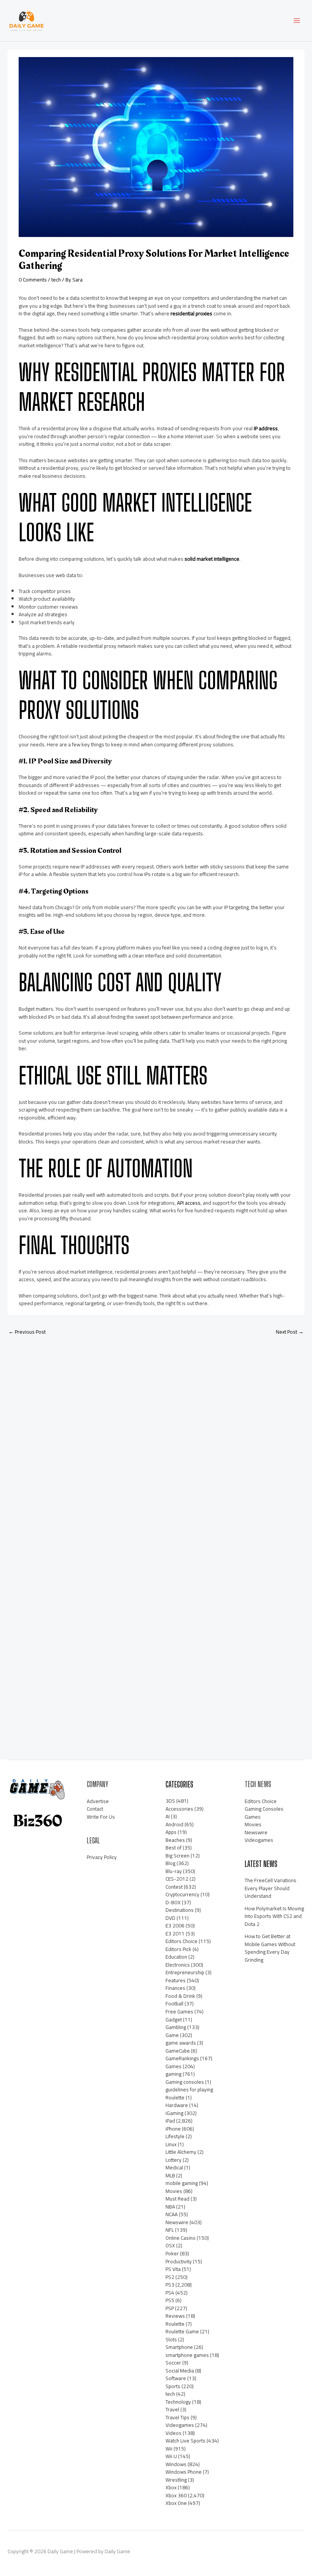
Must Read (177, 2199)
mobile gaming (182, 2183)
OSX (170, 2245)
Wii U (171, 2456)
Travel (172, 2409)
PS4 (170, 2293)
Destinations (180, 1910)
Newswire (177, 2222)
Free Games (179, 2012)
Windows (176, 2464)
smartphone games (187, 2355)
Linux (171, 2144)
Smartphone (179, 2347)
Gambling (176, 2027)
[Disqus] (156, 1442)
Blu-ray (174, 1871)
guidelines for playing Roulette (189, 2093)
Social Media (180, 2371)
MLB (170, 2175)
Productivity (179, 2261)
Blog (170, 1863)
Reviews (175, 2316)
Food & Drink (180, 1996)
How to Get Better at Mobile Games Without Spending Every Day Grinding (270, 1948)
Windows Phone (184, 2472)
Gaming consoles (185, 2082)
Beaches (175, 1840)
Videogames (180, 2425)
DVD (170, 1918)
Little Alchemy (181, 2152)
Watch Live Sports (185, 2441)
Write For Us (101, 1817)
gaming (174, 2074)
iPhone (173, 2129)
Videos (174, 2433)
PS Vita (173, 2269)
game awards (181, 2043)
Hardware (177, 2105)
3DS (170, 1801)
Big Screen (177, 1856)
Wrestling (176, 2480)
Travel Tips (177, 2417)
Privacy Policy (102, 1857)
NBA (170, 2207)
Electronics (178, 1965)
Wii (169, 2449)
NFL (170, 2230)
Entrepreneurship (185, 1972)
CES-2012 (177, 1879)
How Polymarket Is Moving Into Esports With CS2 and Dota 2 (274, 1916)
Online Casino (181, 2238)
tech (56, 280)
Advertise (98, 1801)
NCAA (172, 2214)
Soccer (173, 2363)
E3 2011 (175, 1934)
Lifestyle (175, 2136)
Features (176, 1980)
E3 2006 (175, 1926)
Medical (174, 2167)
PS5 (170, 2300)
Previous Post (27, 1332)
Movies (174, 2191)
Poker (172, 2253)
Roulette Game (182, 2331)
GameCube (178, 2051)
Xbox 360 (176, 2495)
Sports (173, 2386)
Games (174, 2066)
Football (174, 2004)
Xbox (171, 2487)
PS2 (170, 2277)
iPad (170, 2121)
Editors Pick (178, 1949)
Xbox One (176, 2503)
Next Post (290, 1332)
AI (168, 1816)
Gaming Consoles (264, 1809)
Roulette (175, 2324)
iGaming (174, 2113)
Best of (174, 1848)
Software (176, 2378)
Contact (95, 1809)
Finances (175, 1988)
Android (174, 1824)
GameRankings (182, 2058)
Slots (171, 2339)
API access (189, 1203)
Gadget (174, 2019)
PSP (170, 2308)
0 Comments (33, 280)
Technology (178, 2402)
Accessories (179, 1809)
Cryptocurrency (182, 1894)
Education (176, 1957)
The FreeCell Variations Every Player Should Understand (271, 1888)
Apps (171, 1832)
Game (172, 2035)
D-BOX (173, 1902)
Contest (174, 1887)
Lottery (174, 2160)
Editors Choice (181, 1941)
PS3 (170, 2285)
